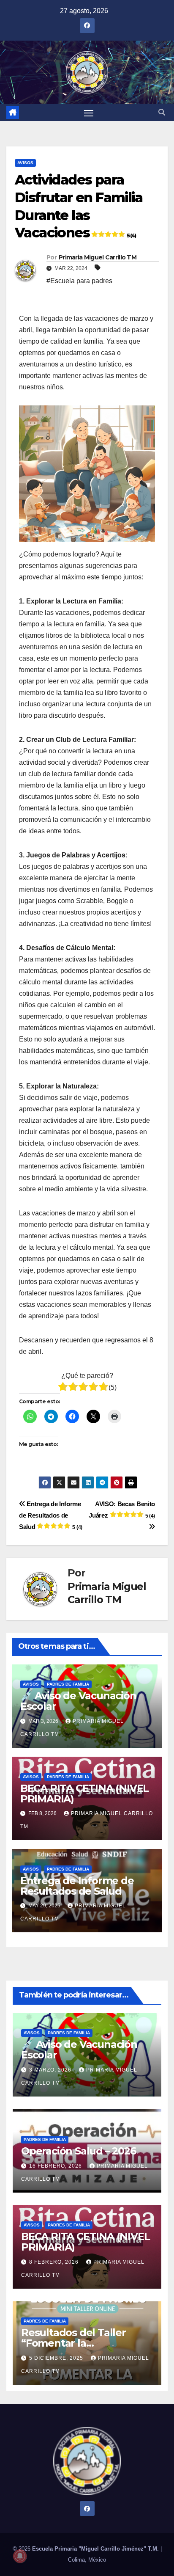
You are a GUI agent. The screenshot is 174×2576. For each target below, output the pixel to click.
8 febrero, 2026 (55, 2262)
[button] (162, 112)
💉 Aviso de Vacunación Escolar (78, 1701)
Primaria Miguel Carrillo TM (98, 257)
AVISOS (25, 163)
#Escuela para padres (79, 281)
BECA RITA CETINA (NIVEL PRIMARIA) (84, 1794)
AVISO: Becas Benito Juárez (122, 1510)
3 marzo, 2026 (51, 2070)
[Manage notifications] (20, 2556)
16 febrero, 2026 (56, 2166)
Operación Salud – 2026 (79, 2151)
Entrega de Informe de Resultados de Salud (51, 1515)
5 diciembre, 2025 (57, 2358)
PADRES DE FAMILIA (68, 1684)
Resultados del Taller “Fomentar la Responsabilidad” (73, 2343)
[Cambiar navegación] (89, 113)
